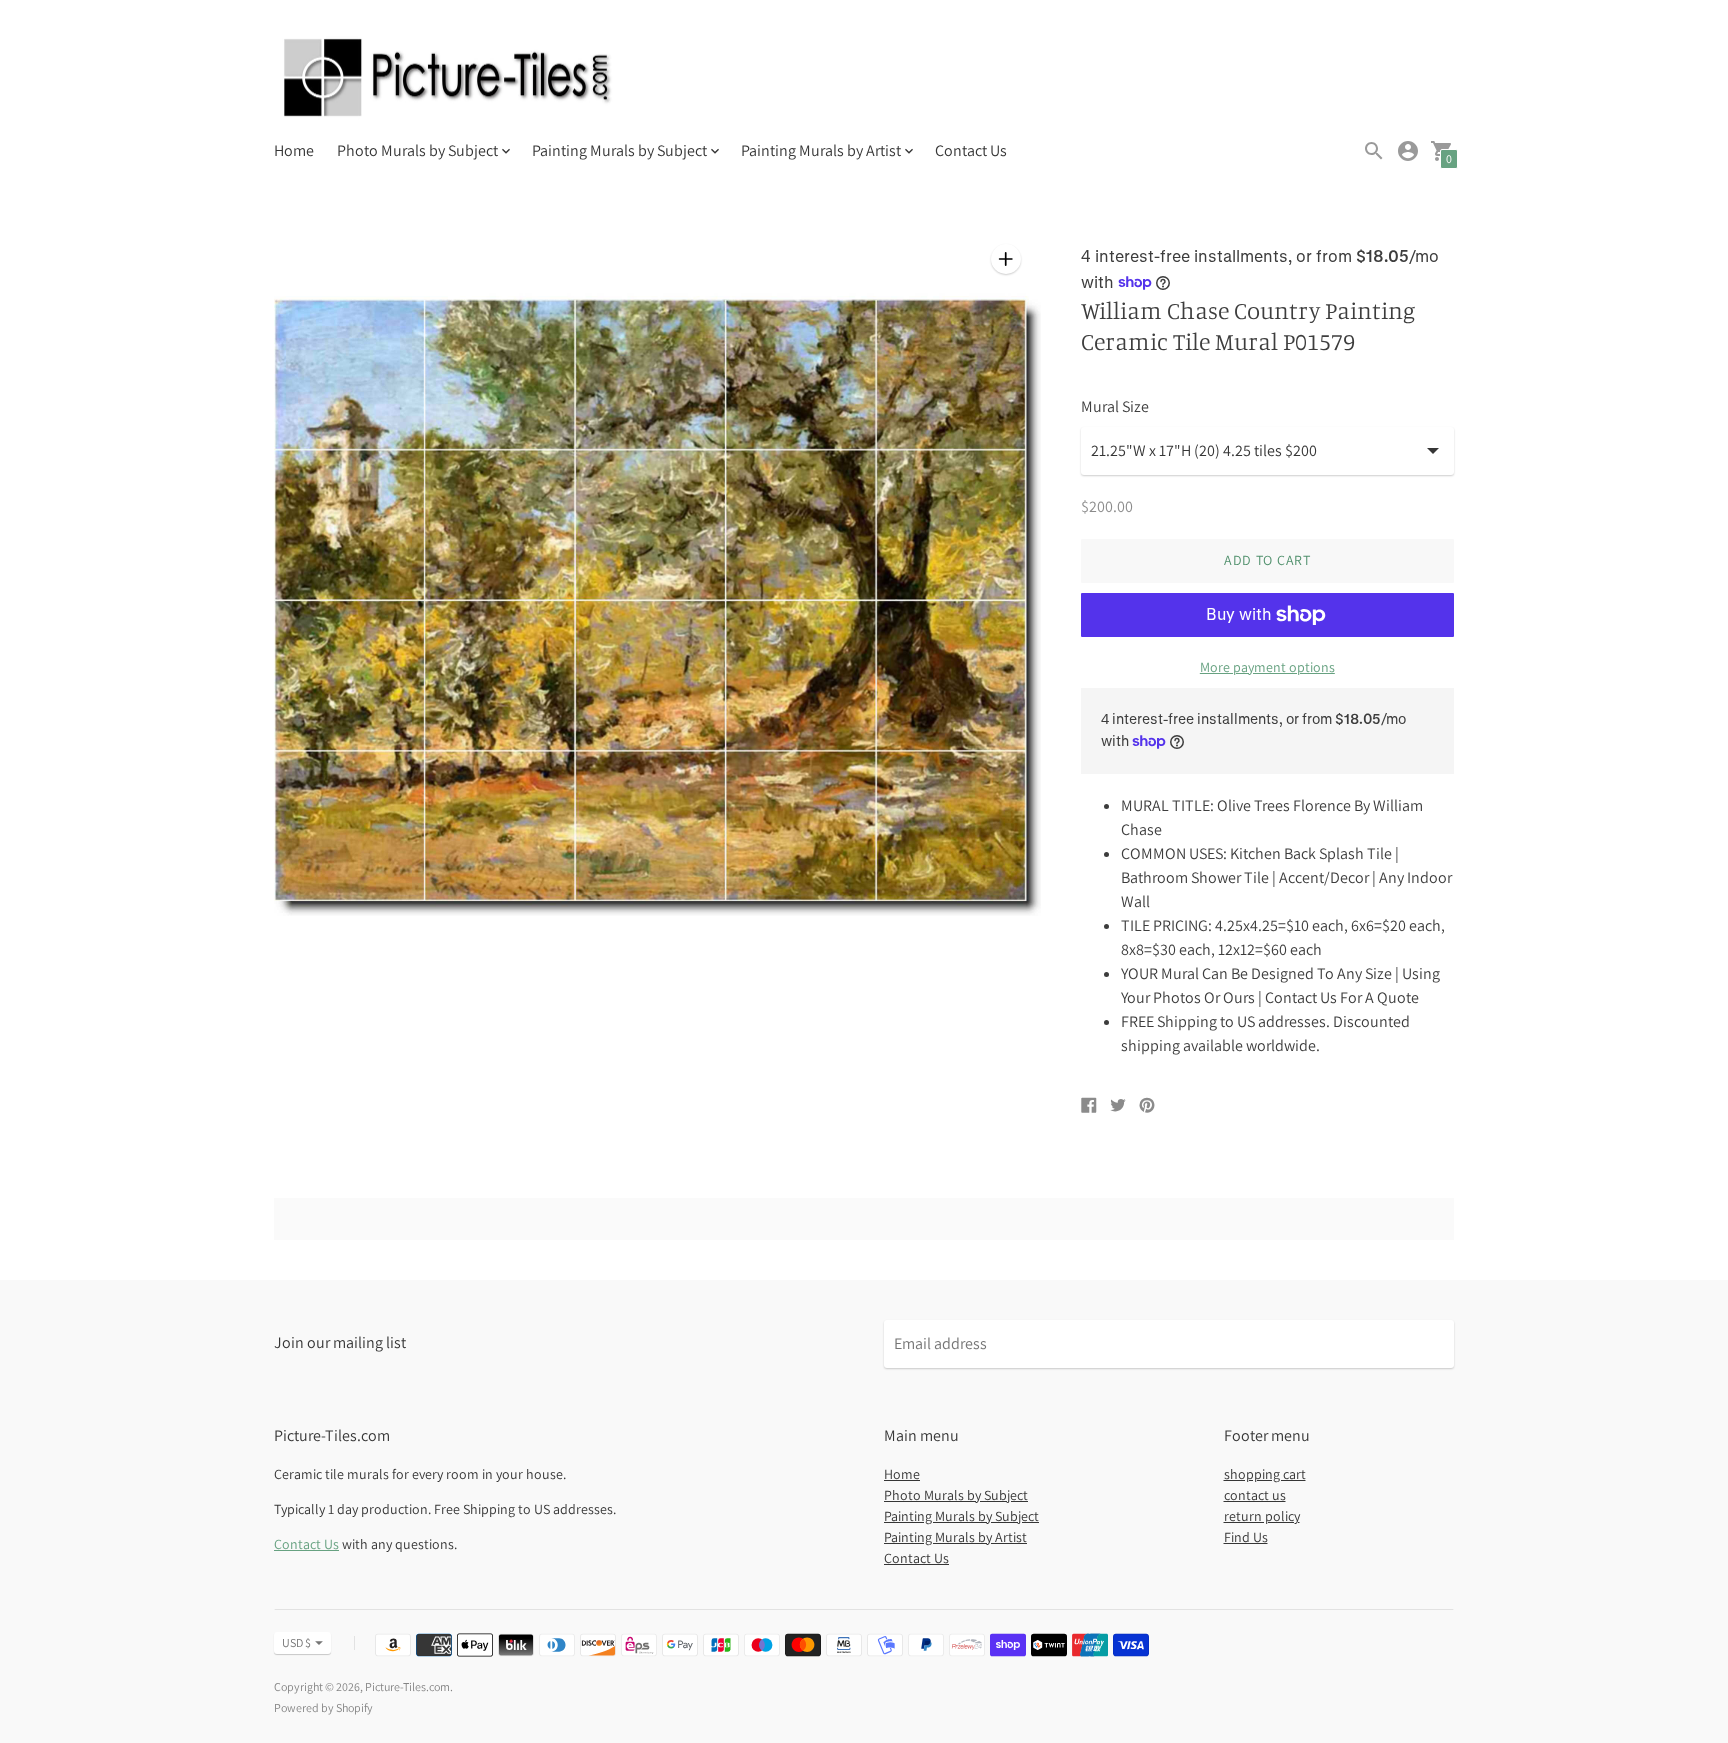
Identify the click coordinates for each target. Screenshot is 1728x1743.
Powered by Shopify (323, 1707)
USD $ (296, 1642)
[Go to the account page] (1408, 151)
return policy (1262, 1516)
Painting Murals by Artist (955, 1537)
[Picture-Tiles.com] (449, 80)
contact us (1255, 1495)
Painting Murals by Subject (961, 1516)
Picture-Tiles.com (407, 1686)
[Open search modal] (1374, 151)
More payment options (1267, 667)
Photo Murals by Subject (956, 1495)
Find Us (1246, 1537)
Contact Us (971, 150)
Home (294, 150)
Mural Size (1115, 407)
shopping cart (1265, 1474)
